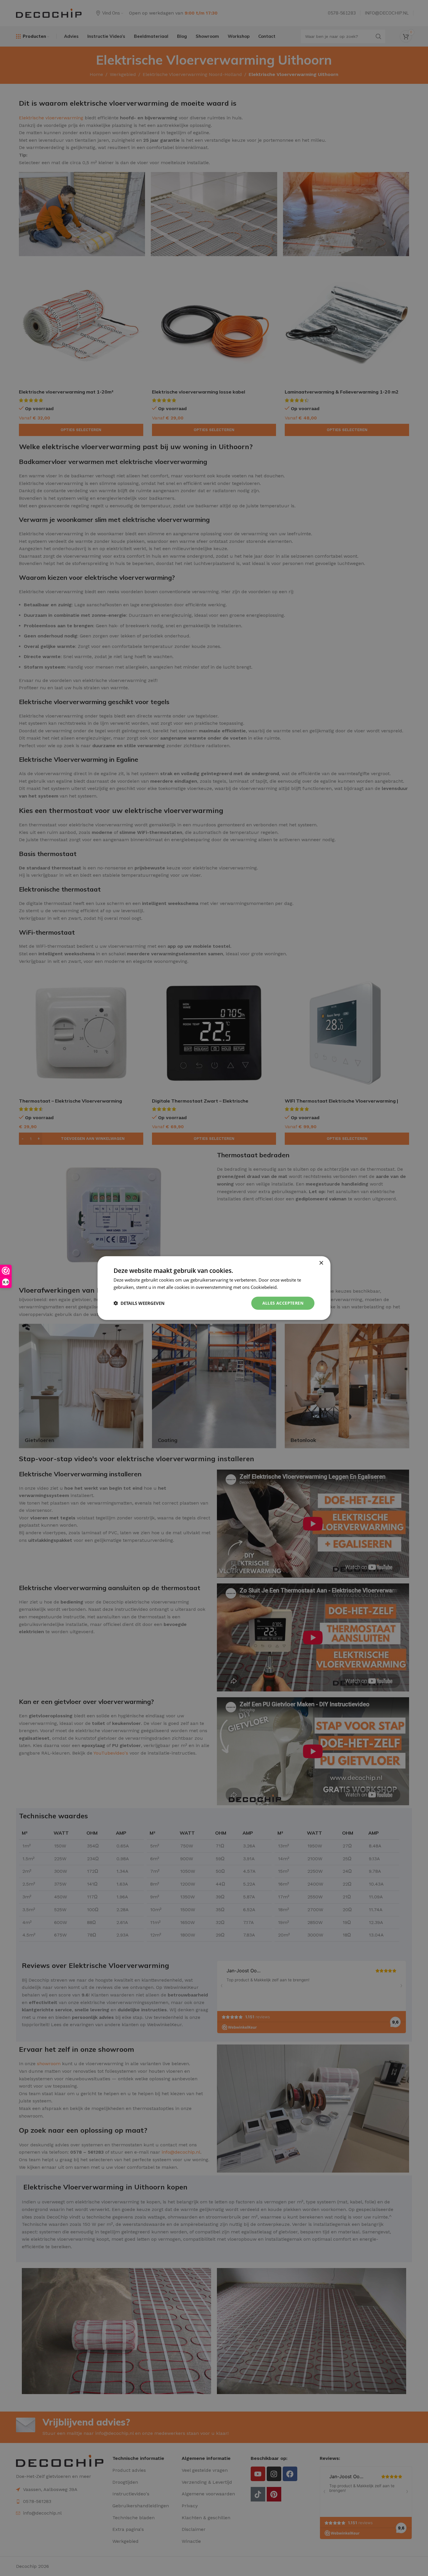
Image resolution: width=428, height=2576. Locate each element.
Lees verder (291, 1287)
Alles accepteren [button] (283, 1303)
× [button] (321, 1263)
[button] (139, 1303)
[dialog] (214, 1288)
